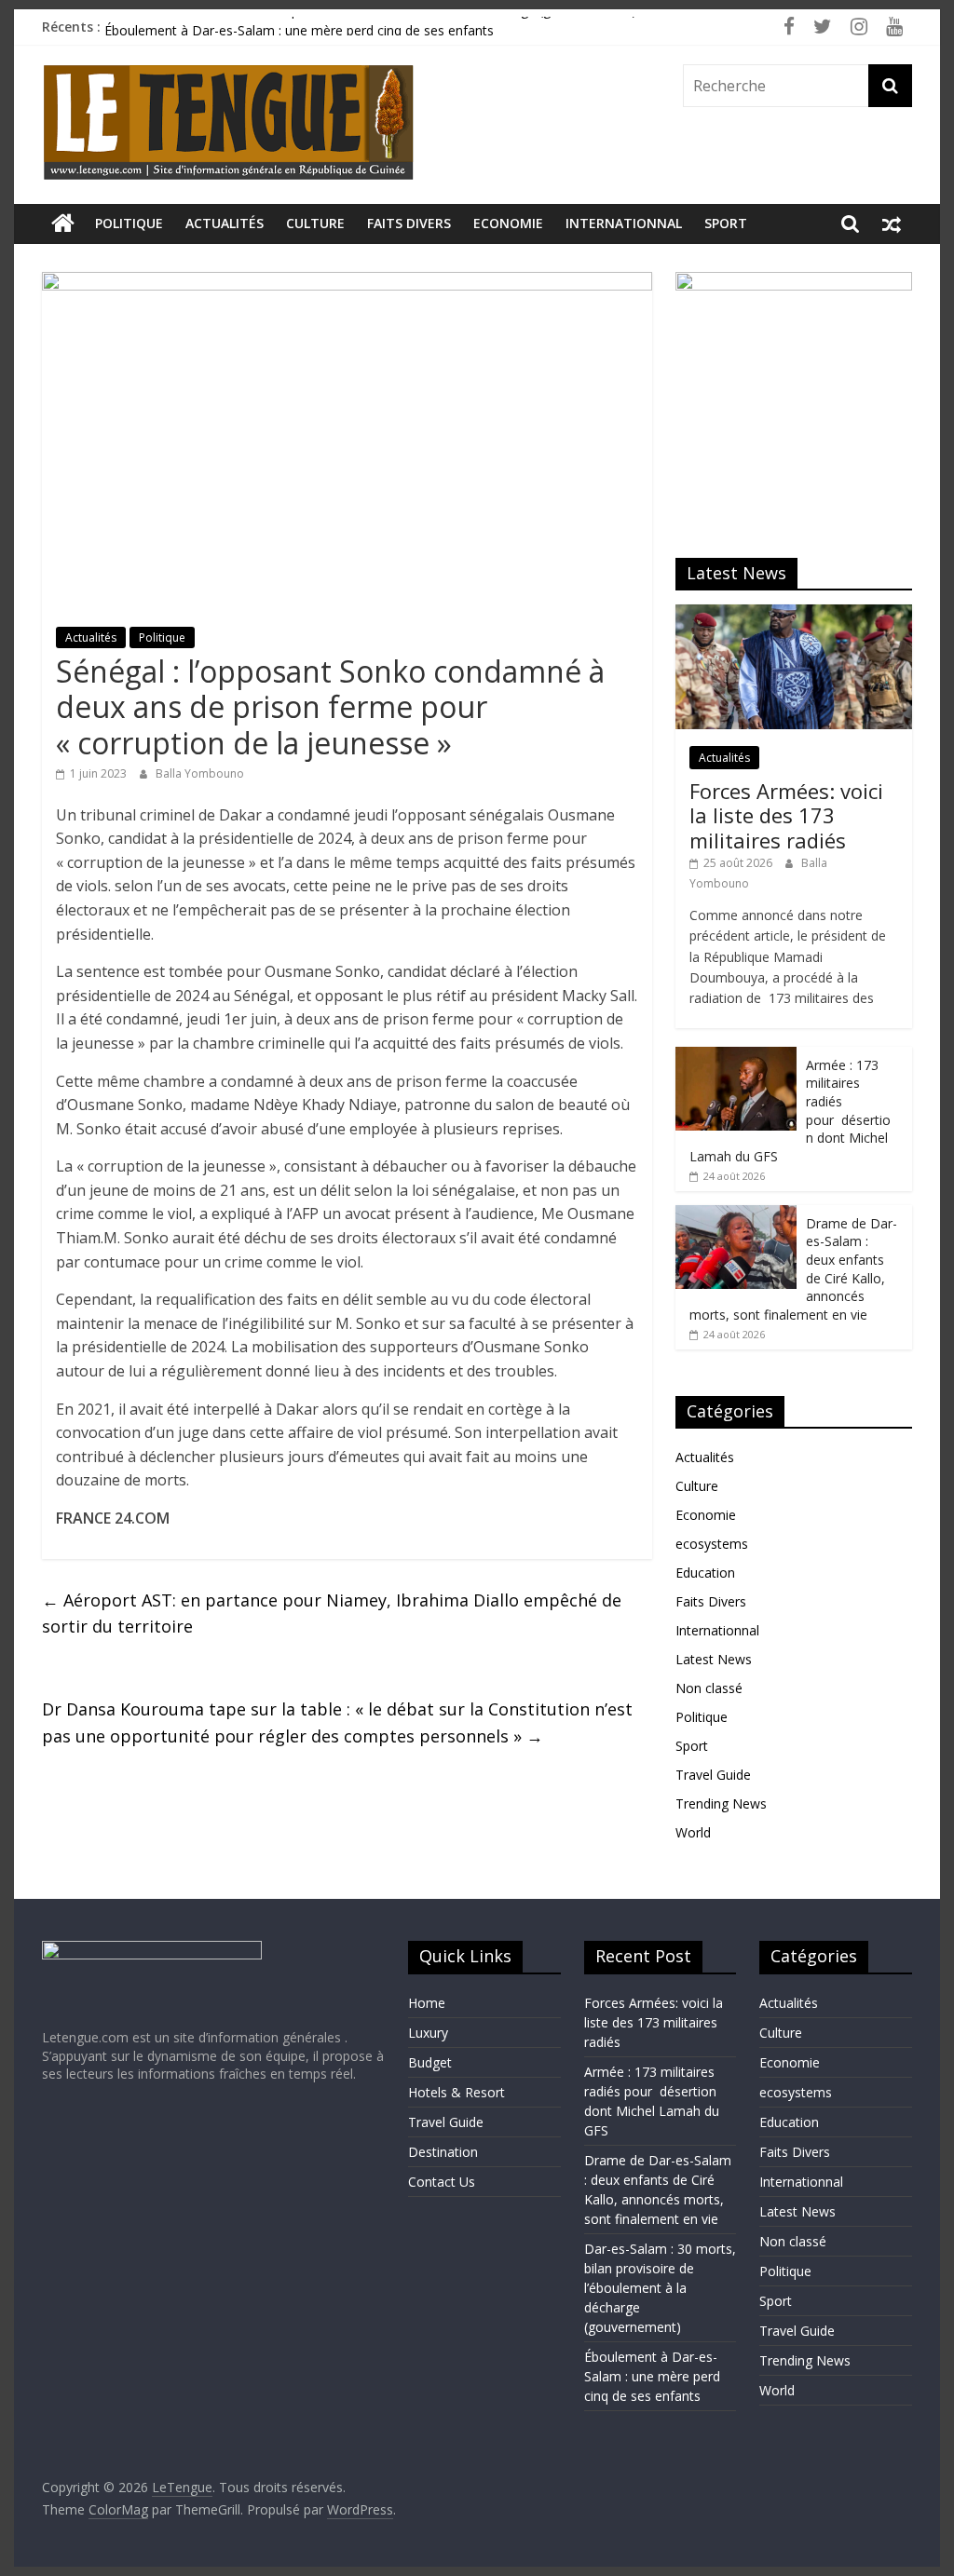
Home (427, 2003)
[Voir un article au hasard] (892, 224)
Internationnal (624, 223)
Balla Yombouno (200, 773)
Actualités (225, 223)
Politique (129, 223)
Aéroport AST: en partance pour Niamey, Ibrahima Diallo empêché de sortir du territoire (332, 1613)
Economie (508, 223)
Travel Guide (713, 1775)
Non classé (709, 1688)
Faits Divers (409, 223)
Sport (726, 223)
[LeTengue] (63, 224)
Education (705, 1573)
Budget (430, 2062)
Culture (315, 223)
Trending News (721, 1803)
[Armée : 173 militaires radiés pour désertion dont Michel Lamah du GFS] (736, 1057)
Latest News (714, 1659)
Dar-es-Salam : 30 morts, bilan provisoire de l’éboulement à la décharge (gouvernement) (370, 26)
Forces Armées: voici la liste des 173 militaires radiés (786, 815)
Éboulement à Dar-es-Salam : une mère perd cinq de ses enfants (652, 2376)
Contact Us (442, 2182)
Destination (443, 2152)
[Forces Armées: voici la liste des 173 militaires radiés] (794, 614)
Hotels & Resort (457, 2092)
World (693, 1832)
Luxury (428, 2033)
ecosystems (712, 1544)
